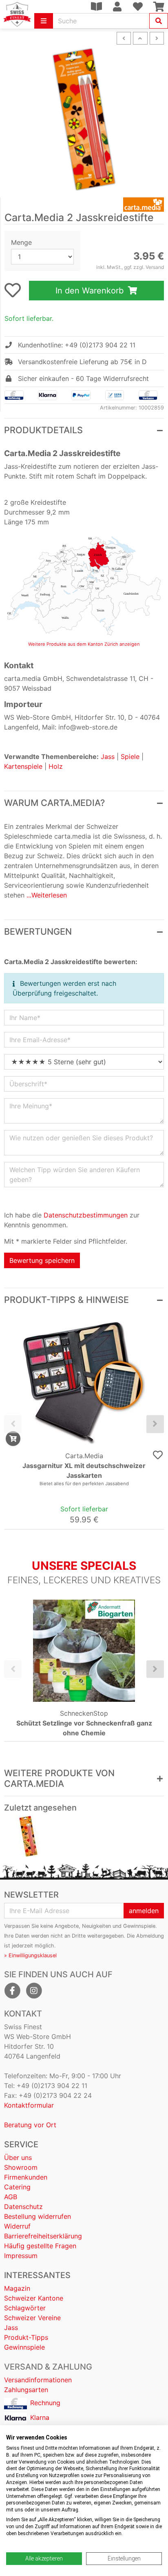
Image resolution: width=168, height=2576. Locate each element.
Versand (155, 267)
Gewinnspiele (24, 2347)
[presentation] (13, 1424)
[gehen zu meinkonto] (117, 7)
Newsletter (31, 1895)
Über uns (18, 2157)
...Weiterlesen (47, 895)
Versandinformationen (38, 2380)
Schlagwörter (25, 2308)
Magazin (17, 2288)
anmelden (144, 1911)
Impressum (21, 2256)
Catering (17, 2187)
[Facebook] (12, 1991)
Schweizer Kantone (34, 2298)
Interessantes (37, 2275)
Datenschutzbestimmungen (86, 1215)
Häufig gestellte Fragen (40, 2246)
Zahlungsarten (26, 2390)
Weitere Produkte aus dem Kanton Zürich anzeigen (84, 644)
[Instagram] (34, 1991)
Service (21, 2144)
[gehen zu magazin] (96, 7)
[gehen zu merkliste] (13, 290)
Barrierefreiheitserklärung (43, 2236)
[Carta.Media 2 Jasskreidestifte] (28, 1836)
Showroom (21, 2167)
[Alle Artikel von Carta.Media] (84, 205)
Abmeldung (150, 1936)
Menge (21, 242)
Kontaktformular (29, 2105)
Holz (56, 766)
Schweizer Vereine (32, 2318)
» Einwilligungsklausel (30, 1955)
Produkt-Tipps (26, 2337)
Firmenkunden (26, 2177)
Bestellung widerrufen (38, 2216)
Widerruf (17, 2226)
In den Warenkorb (91, 291)
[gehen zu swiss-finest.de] (17, 14)
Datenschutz (23, 2207)
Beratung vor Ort (30, 2125)
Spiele (130, 756)
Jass (108, 756)
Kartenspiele (23, 766)
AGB (11, 2197)
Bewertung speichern (42, 1260)
